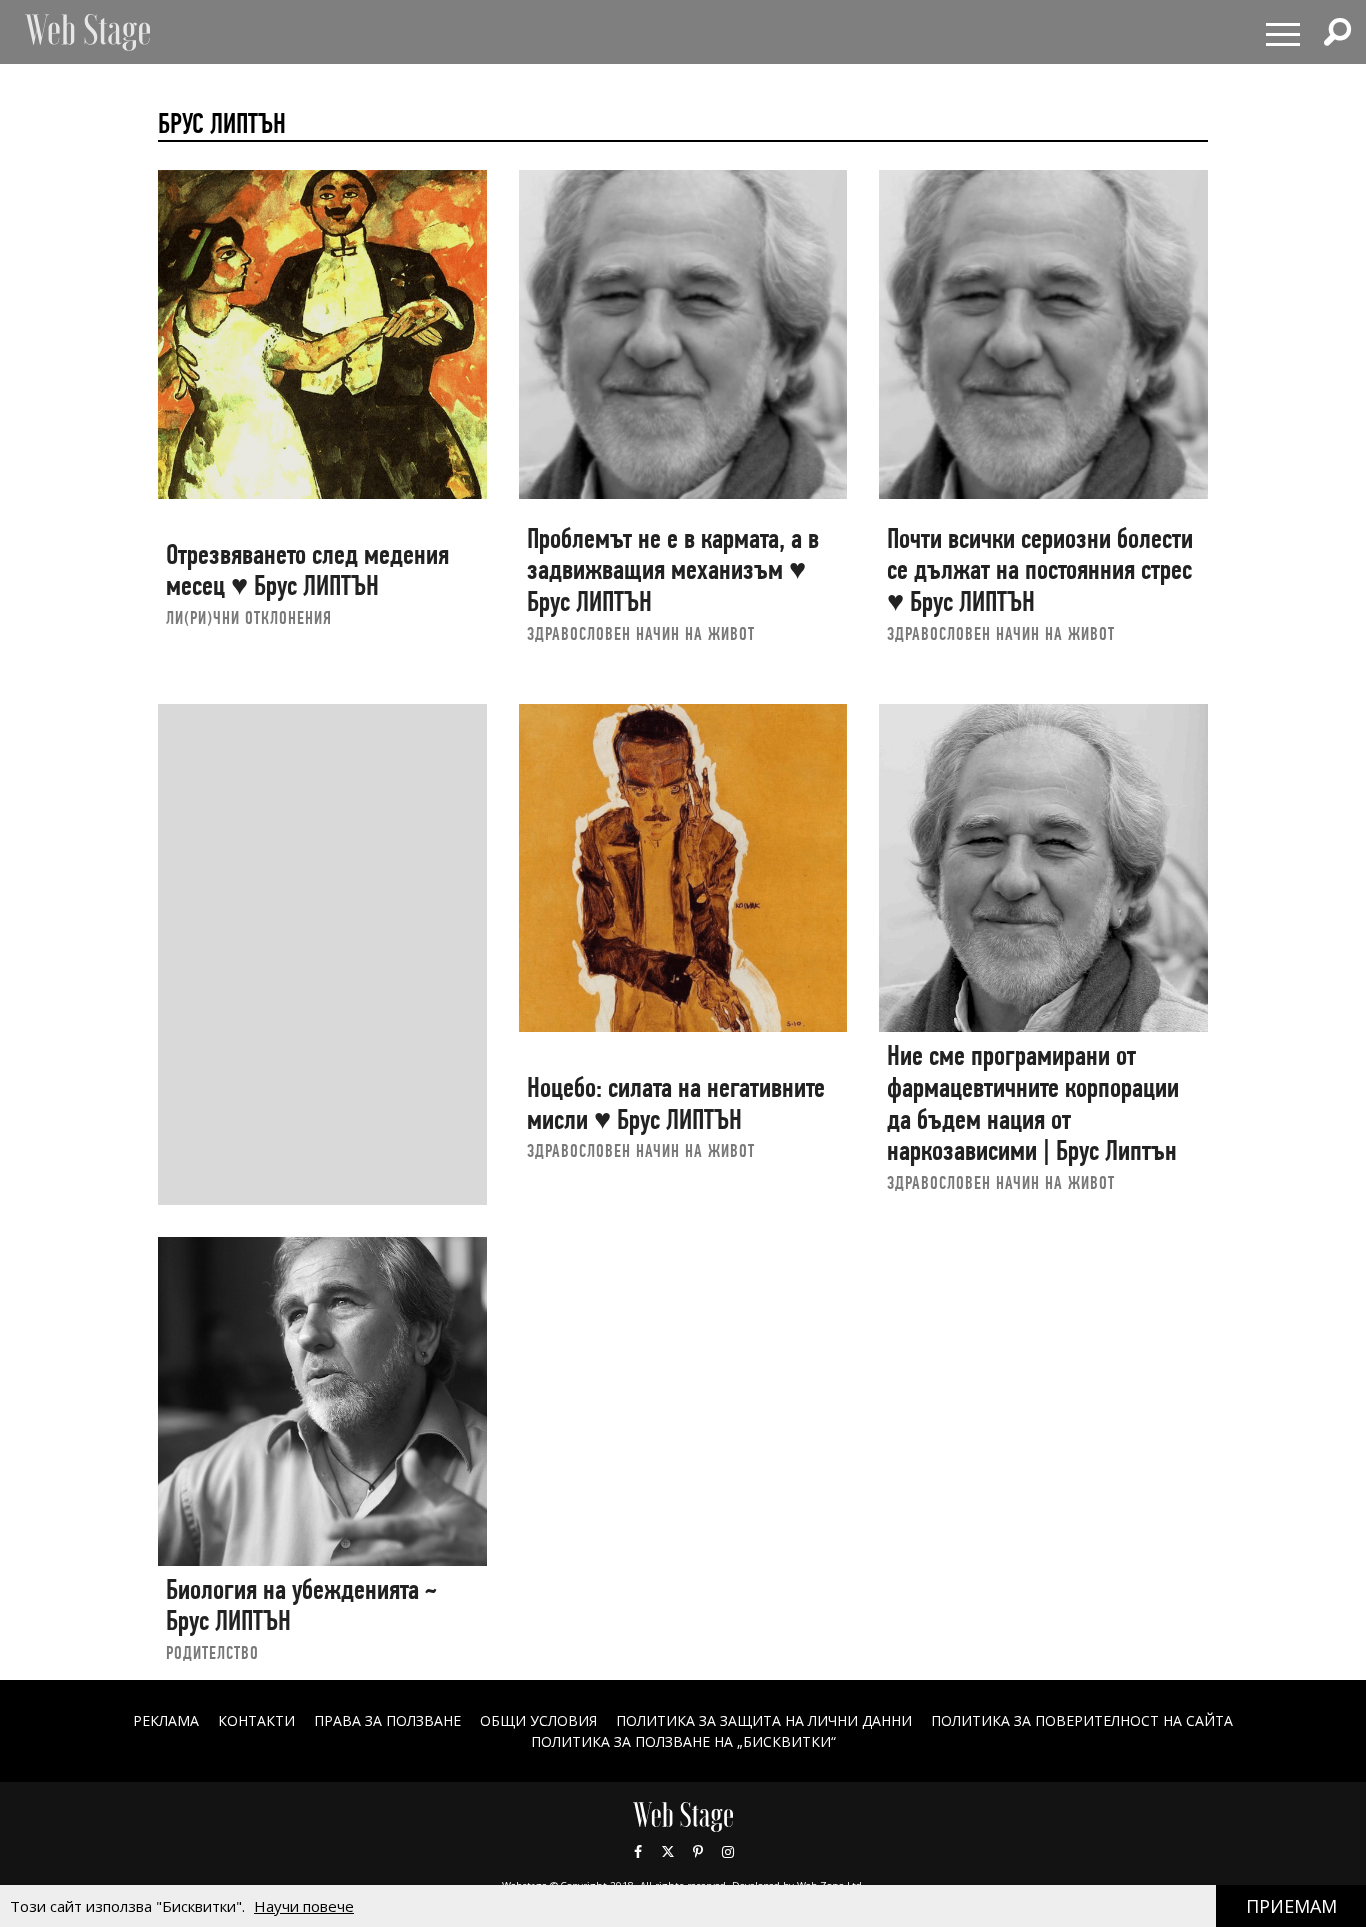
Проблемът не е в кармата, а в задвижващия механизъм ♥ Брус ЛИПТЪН (673, 570)
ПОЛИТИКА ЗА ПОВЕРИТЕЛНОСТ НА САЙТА (1082, 1720)
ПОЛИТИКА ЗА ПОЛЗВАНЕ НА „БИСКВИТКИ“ (683, 1741)
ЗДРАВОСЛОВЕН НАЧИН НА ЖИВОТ (641, 633)
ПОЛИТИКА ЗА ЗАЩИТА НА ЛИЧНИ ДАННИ (764, 1720)
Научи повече (304, 1906)
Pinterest (698, 1852)
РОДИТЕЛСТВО (212, 1652)
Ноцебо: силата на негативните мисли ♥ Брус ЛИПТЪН (676, 1103)
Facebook (638, 1852)
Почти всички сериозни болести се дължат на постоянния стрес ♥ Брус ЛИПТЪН (1040, 570)
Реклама (166, 1720)
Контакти (256, 1720)
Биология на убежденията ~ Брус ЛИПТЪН (301, 1605)
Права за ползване (387, 1720)
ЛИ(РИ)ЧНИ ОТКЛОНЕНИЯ (249, 617)
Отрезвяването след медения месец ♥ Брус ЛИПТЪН (307, 570)
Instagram (728, 1852)
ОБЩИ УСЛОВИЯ (538, 1720)
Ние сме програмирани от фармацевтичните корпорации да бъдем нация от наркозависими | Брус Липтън (1033, 1103)
